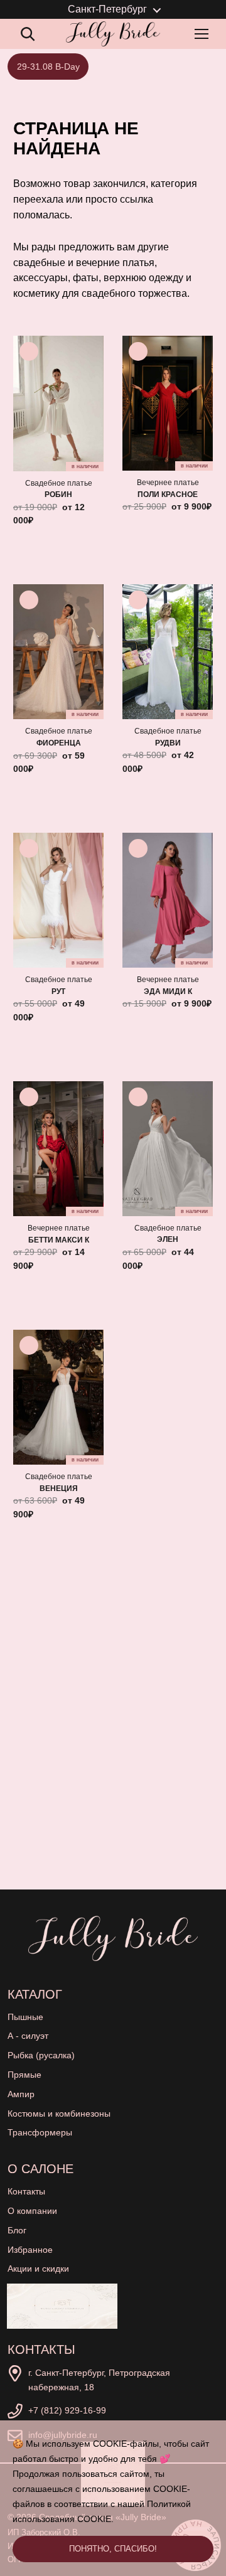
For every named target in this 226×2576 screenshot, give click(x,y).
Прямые (24, 2075)
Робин (58, 494)
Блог (17, 2230)
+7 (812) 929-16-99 (67, 2410)
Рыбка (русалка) (41, 2055)
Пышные (25, 2017)
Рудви (168, 743)
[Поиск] (28, 34)
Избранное (30, 2250)
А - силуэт (28, 2036)
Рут (58, 991)
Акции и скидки (38, 2269)
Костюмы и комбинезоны (59, 2114)
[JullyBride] (113, 34)
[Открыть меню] (204, 34)
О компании (32, 2211)
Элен (168, 1239)
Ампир (21, 2094)
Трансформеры (40, 2132)
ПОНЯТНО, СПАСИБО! (113, 2549)
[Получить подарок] (62, 2306)
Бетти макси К (59, 1240)
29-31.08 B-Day (48, 67)
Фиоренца (59, 743)
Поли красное (168, 494)
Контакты (26, 2191)
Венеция (59, 1488)
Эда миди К (168, 991)
